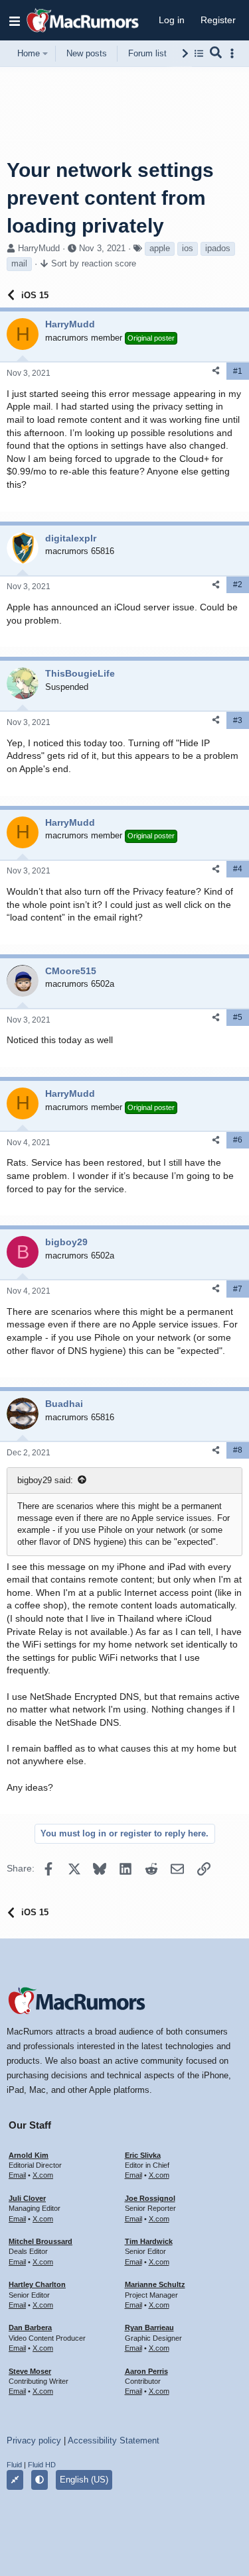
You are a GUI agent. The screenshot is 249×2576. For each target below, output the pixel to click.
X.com (43, 2175)
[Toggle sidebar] (234, 53)
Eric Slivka (143, 2155)
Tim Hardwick (149, 2241)
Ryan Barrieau (149, 2327)
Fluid (14, 2465)
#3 (238, 720)
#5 (238, 1017)
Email (17, 2175)
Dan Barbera (30, 2327)
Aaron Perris (146, 2371)
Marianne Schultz (155, 2284)
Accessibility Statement (114, 2440)
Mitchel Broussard (41, 2241)
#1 (238, 371)
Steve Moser (30, 2371)
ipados (218, 248)
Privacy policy (34, 2440)
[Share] (216, 371)
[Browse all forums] (199, 53)
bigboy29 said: (45, 1480)
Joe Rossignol (150, 2198)
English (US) (84, 2480)
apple (160, 248)
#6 (238, 1140)
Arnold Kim (29, 2155)
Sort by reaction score (94, 263)
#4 (238, 869)
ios (188, 248)
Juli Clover (27, 2198)
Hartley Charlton (37, 2284)
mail (19, 263)
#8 (238, 1450)
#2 (238, 585)
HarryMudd (39, 248)
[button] (15, 21)
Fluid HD (42, 2465)
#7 (238, 1289)
